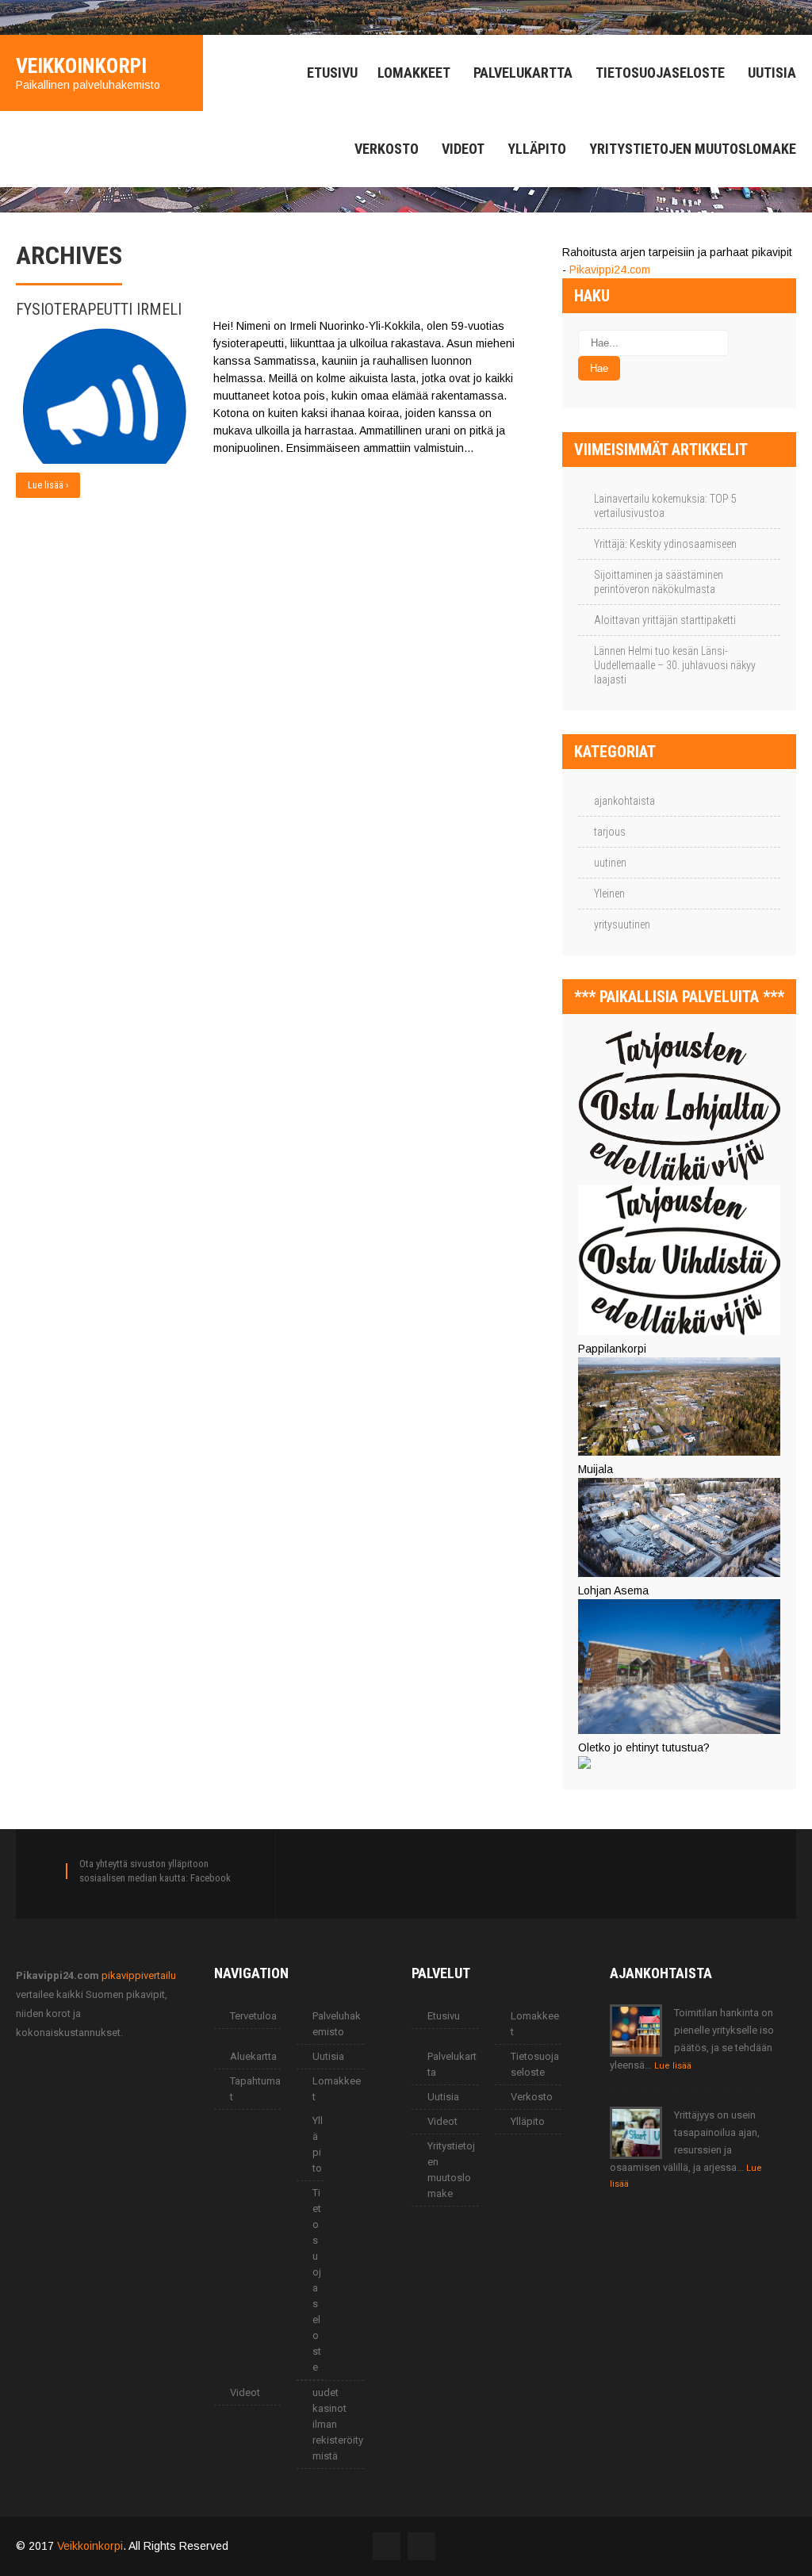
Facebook (211, 1878)
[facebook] (21, 17)
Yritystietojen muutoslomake (693, 149)
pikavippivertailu (139, 1975)
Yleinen (609, 894)
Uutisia (772, 73)
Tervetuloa (253, 2016)
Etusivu (332, 73)
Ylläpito (537, 149)
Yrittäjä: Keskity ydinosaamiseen (665, 544)
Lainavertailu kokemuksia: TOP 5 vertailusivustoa (665, 506)
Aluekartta (253, 2056)
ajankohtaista (624, 801)
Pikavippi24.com (610, 270)
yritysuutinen (622, 924)
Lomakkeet (414, 73)
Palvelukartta (523, 73)
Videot (463, 149)
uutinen (610, 863)
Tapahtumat (255, 2089)
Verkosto (387, 149)
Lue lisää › (48, 485)
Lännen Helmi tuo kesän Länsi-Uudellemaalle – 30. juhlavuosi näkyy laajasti (675, 665)
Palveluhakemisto (337, 2024)
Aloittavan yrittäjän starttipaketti (665, 620)
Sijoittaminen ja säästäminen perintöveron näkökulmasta (659, 582)
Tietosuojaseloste (660, 73)
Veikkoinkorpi (90, 2546)
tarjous (610, 832)
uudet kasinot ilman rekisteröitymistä (338, 2424)
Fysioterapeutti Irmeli (99, 309)
